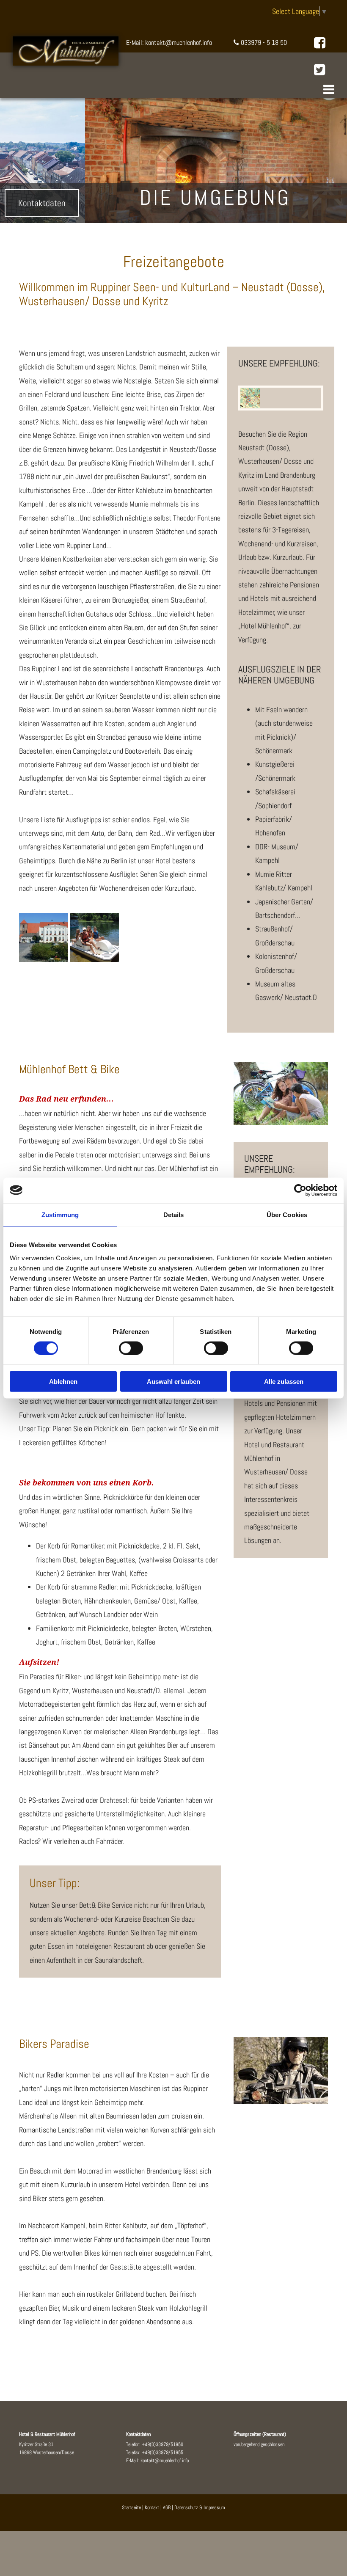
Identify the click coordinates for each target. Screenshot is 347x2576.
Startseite (131, 2507)
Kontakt (152, 2507)
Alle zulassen (284, 1382)
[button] (170, 91)
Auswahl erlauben (173, 1382)
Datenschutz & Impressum (200, 2507)
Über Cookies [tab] (287, 1214)
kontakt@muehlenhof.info (165, 2460)
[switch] (131, 1348)
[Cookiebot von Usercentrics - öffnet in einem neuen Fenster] (300, 1190)
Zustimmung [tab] (60, 1214)
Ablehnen (63, 1382)
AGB (167, 2507)
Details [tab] (174, 1214)
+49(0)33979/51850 (162, 2444)
